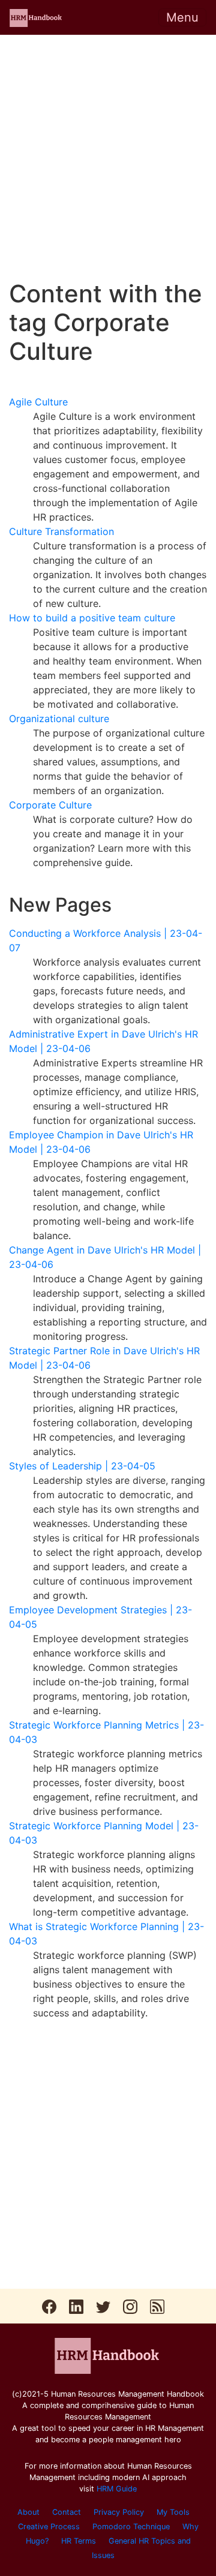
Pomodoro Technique (131, 2527)
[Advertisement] (108, 157)
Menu (182, 17)
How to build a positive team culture (92, 618)
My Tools (173, 2512)
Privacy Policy (119, 2512)
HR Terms (79, 2541)
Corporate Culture (50, 805)
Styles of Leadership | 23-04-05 (82, 1466)
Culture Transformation (61, 531)
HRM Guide (117, 2489)
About (28, 2512)
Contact (67, 2512)
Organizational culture (59, 719)
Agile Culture (38, 402)
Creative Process (49, 2527)
